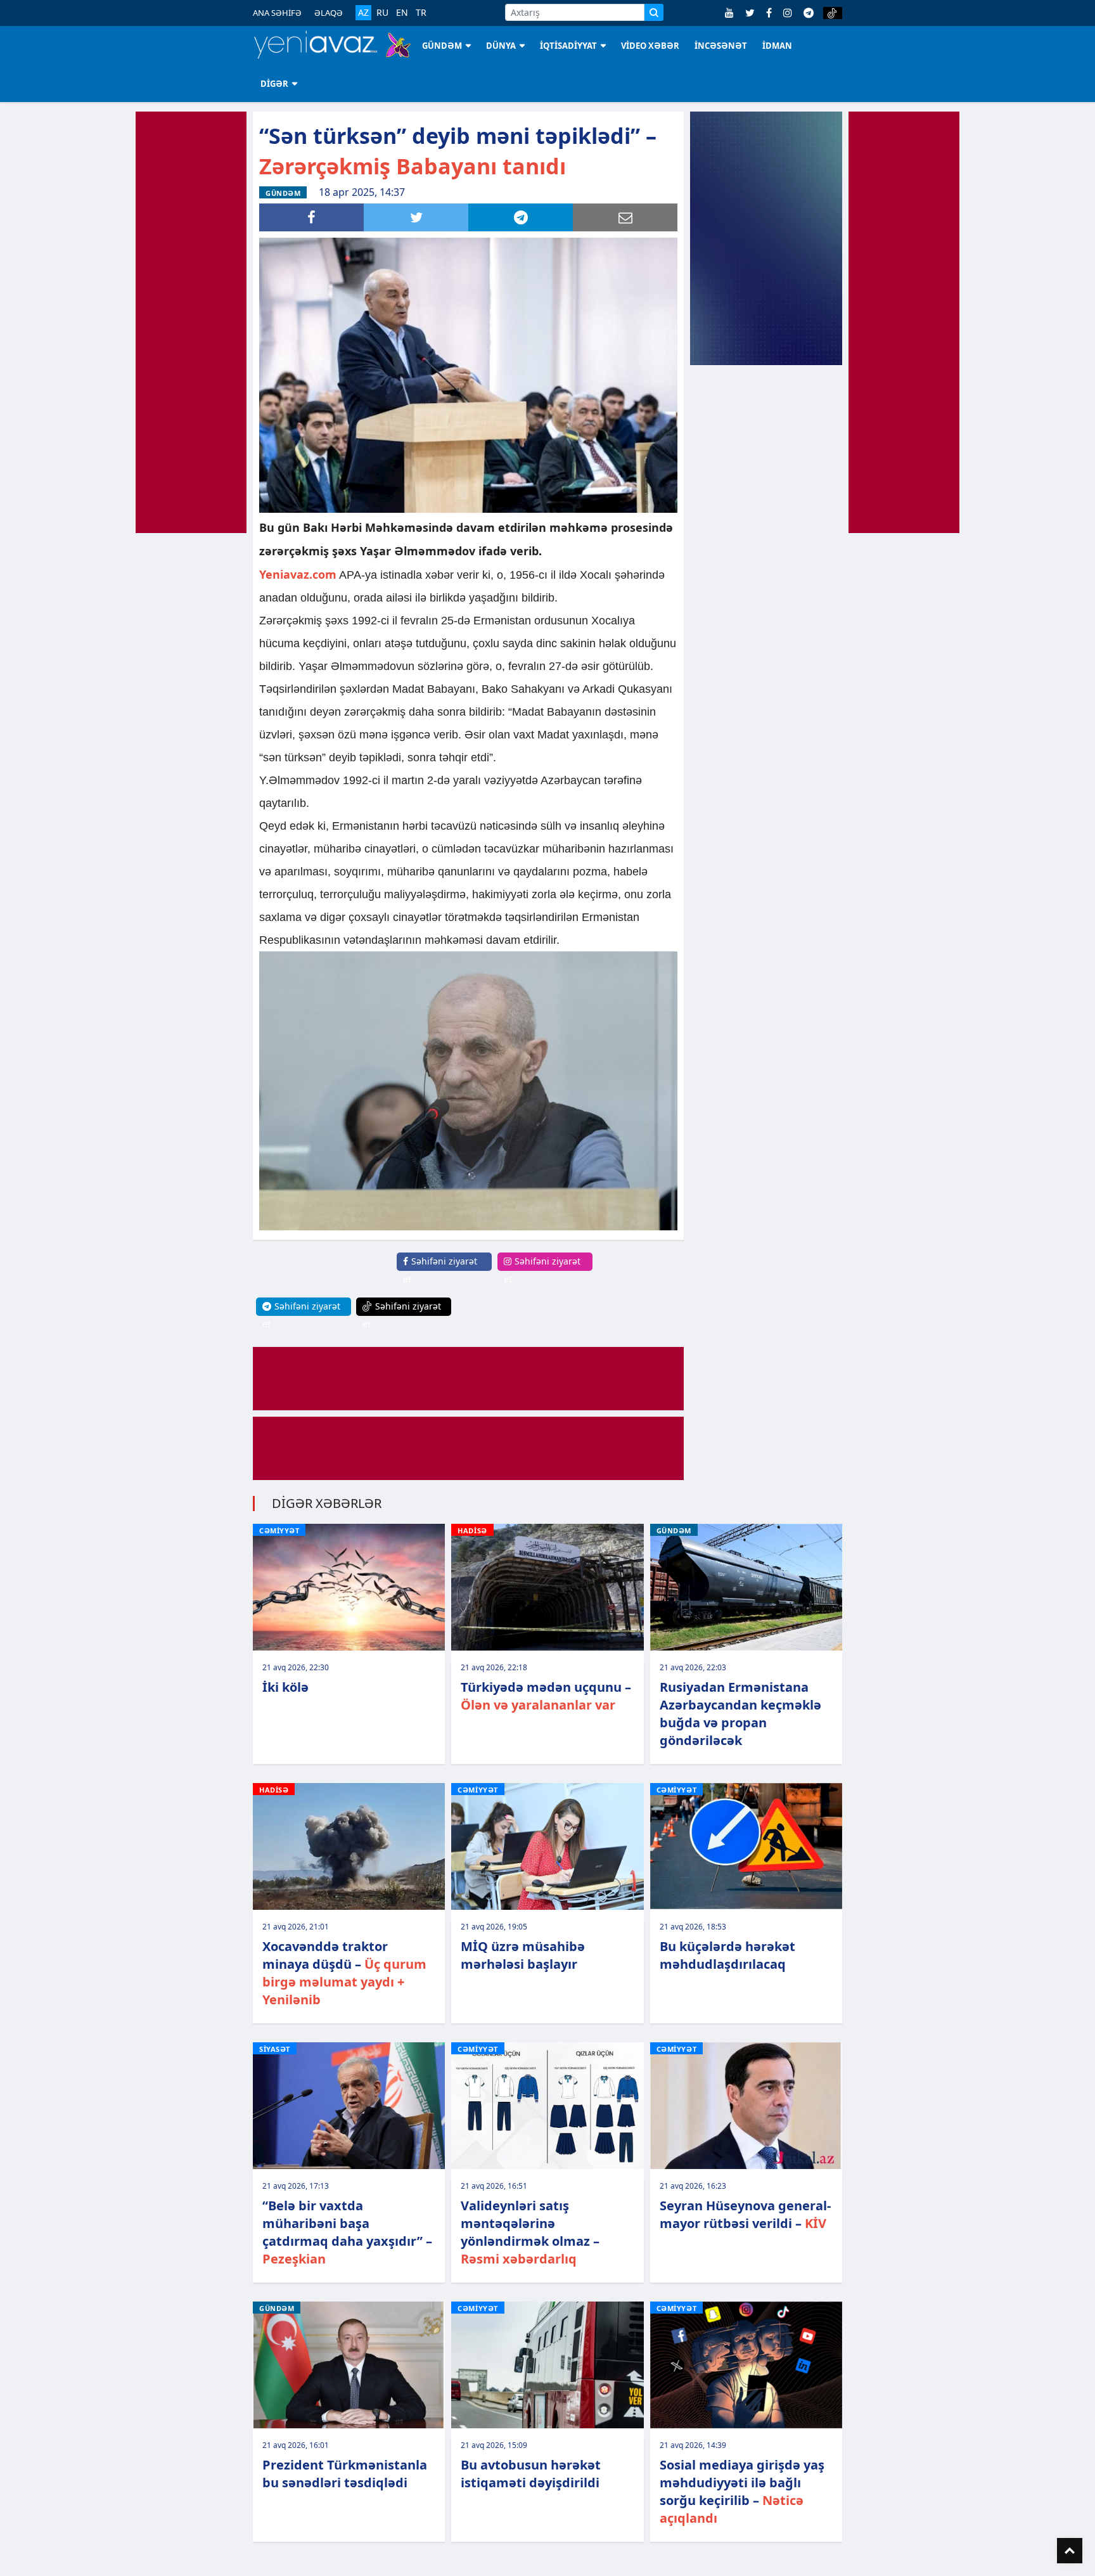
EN (402, 13)
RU (382, 13)
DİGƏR (274, 84)
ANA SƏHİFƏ (277, 13)
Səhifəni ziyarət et (440, 1270)
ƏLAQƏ (329, 13)
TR (421, 13)
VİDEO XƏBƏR (650, 46)
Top (1070, 2551)
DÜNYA (501, 46)
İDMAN (777, 46)
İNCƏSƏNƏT (721, 46)
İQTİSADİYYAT (568, 46)
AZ (363, 12)
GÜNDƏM (442, 46)
